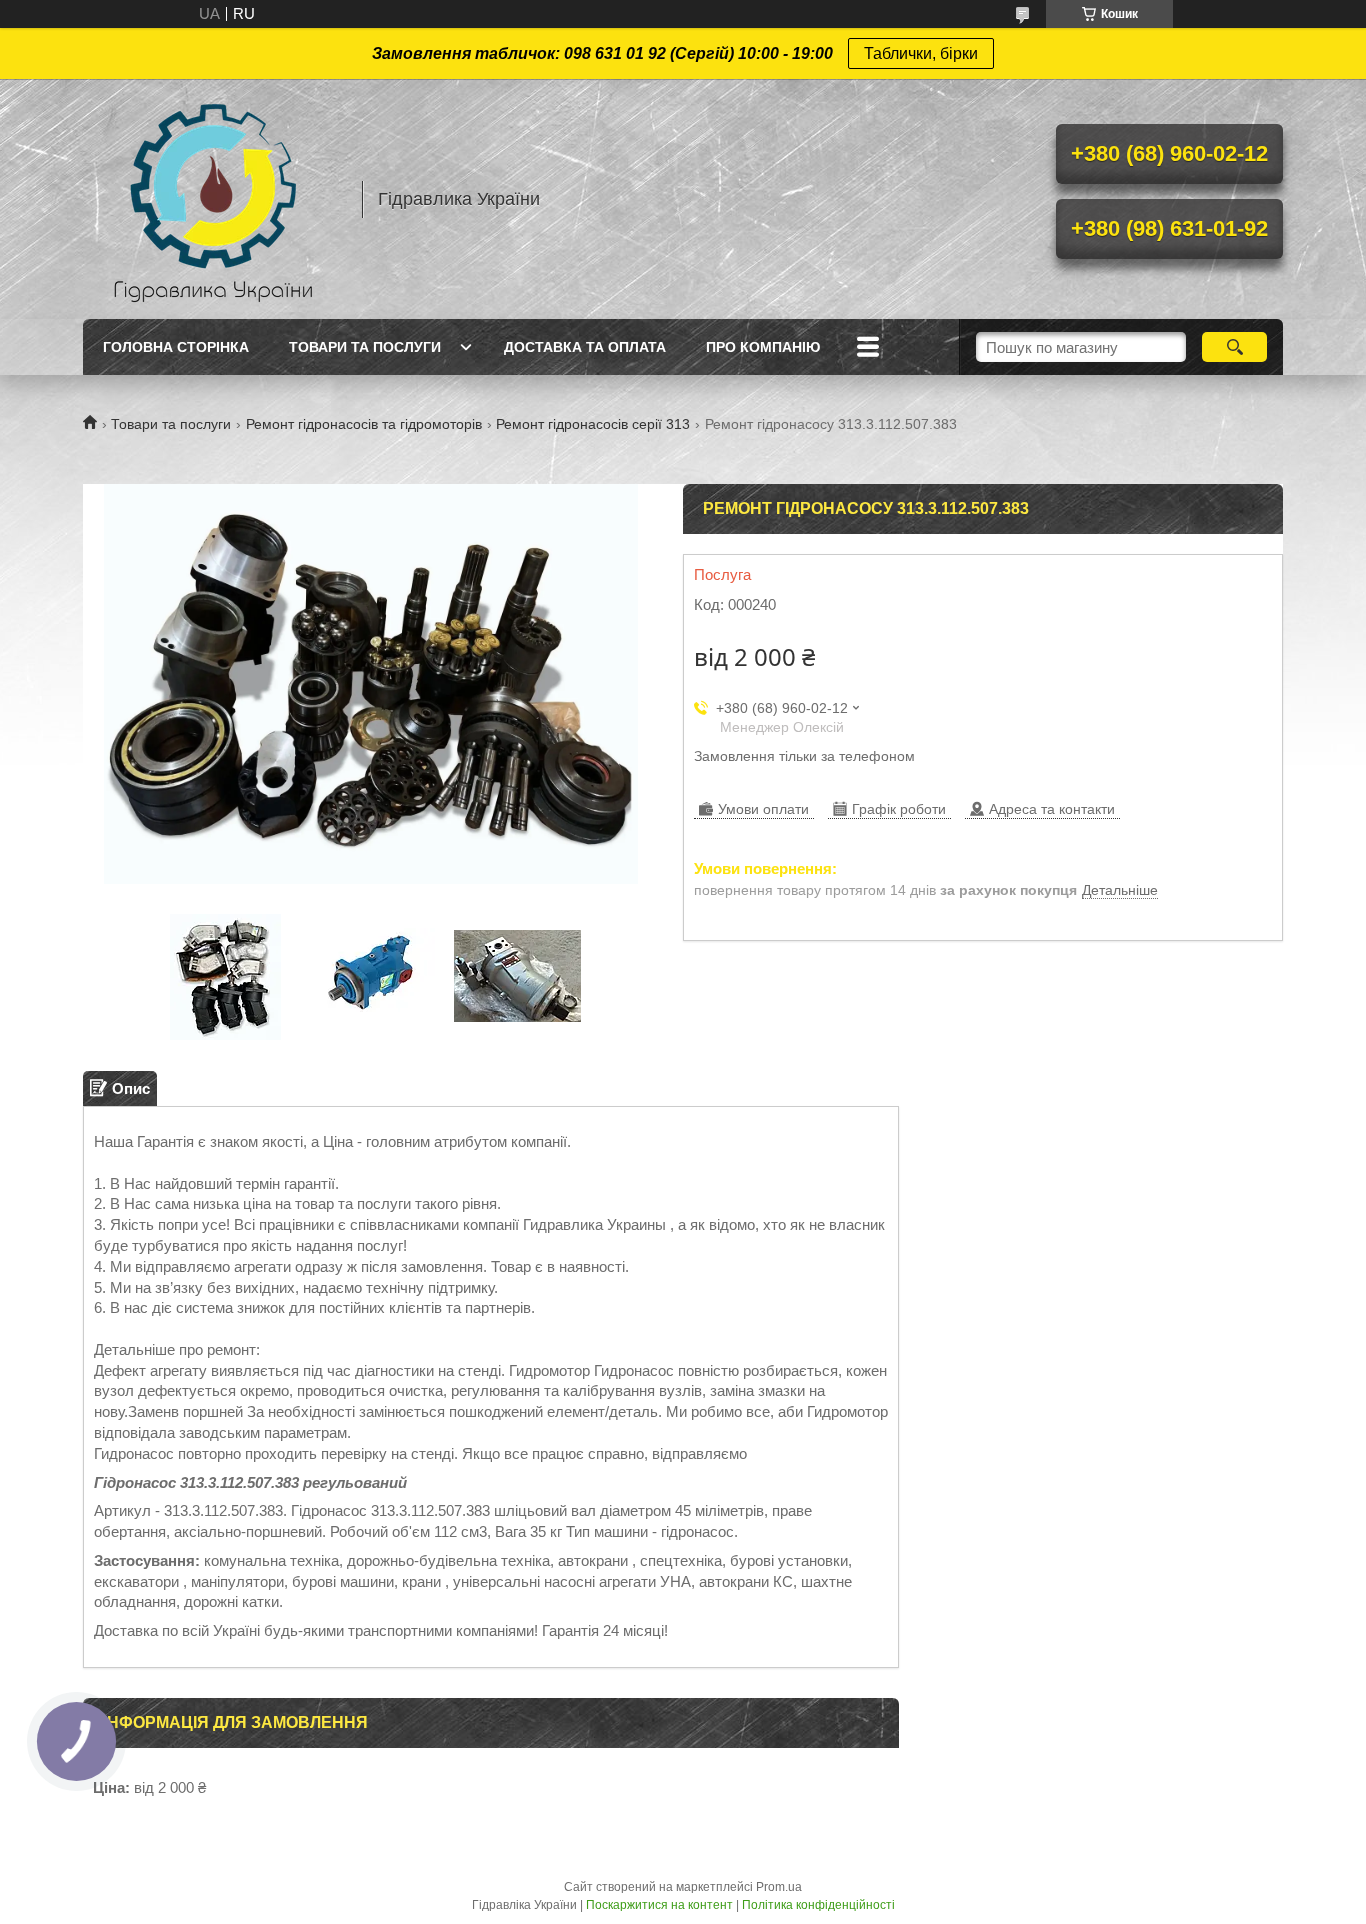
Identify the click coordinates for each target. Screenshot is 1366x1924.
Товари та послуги (365, 347)
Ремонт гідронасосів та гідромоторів (364, 424)
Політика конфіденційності (818, 1905)
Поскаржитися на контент (659, 1905)
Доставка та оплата (585, 347)
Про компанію (763, 347)
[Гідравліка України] (213, 199)
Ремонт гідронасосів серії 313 (593, 424)
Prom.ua (779, 1887)
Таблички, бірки (921, 53)
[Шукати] (1234, 347)
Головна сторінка (176, 347)
